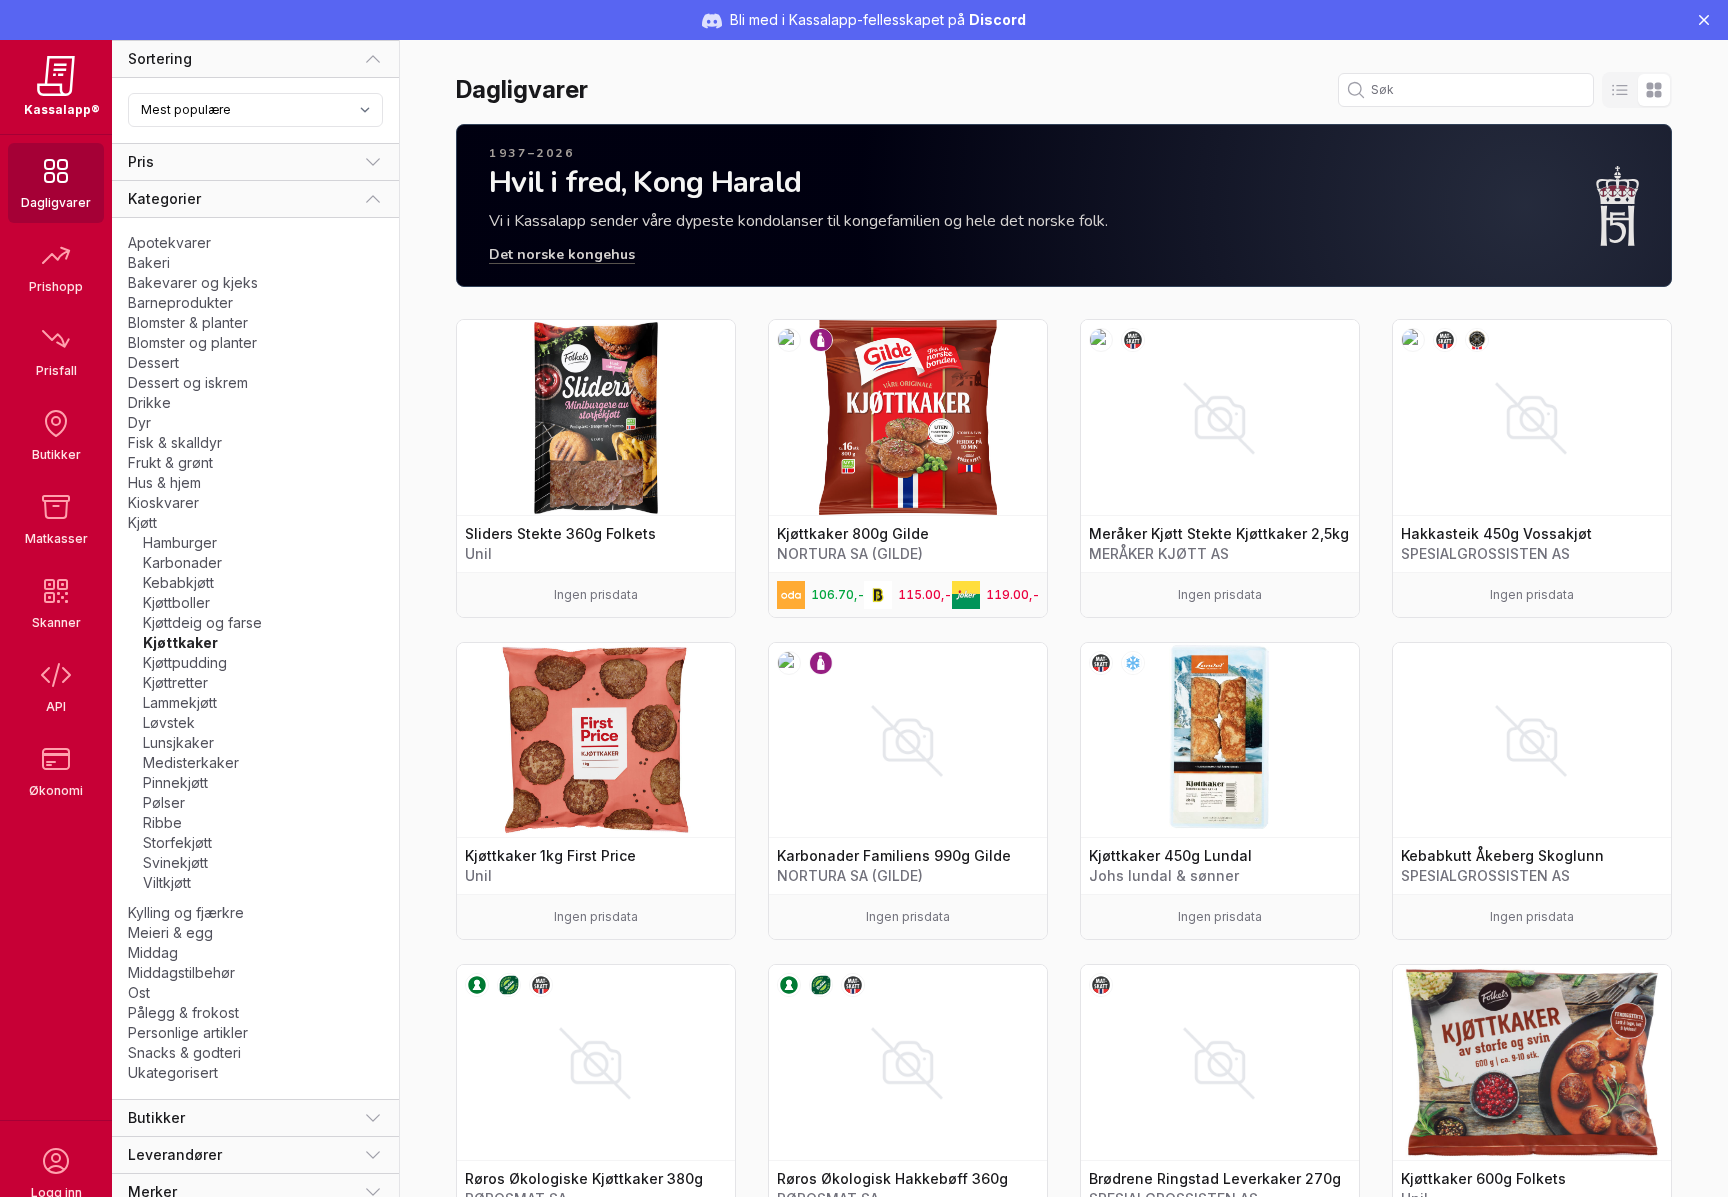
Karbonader (182, 562)
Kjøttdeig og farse (202, 622)
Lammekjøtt (180, 702)
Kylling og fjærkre (186, 912)
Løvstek (169, 722)
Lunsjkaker (178, 742)
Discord (997, 19)
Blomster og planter (192, 342)
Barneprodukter (180, 302)
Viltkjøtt (167, 882)
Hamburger (180, 542)
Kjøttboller (176, 602)
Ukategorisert (173, 1072)
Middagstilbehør (181, 972)
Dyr (139, 422)
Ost (139, 992)
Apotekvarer (169, 242)
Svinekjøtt (175, 862)
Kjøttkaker (180, 642)
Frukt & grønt (170, 462)
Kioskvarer (163, 502)
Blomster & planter (188, 322)
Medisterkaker (191, 762)
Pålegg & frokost (183, 1012)
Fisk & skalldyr (175, 442)
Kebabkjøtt (178, 582)
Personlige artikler (188, 1032)
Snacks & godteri (184, 1052)
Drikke (149, 402)
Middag (153, 952)
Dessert (153, 362)
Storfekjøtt (177, 842)
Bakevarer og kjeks (193, 282)
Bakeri (149, 262)
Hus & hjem (164, 482)
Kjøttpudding (185, 662)
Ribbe (162, 822)
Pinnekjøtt (175, 782)
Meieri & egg (170, 932)
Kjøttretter (175, 682)
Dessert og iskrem (188, 382)
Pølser (164, 802)
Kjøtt (142, 522)
